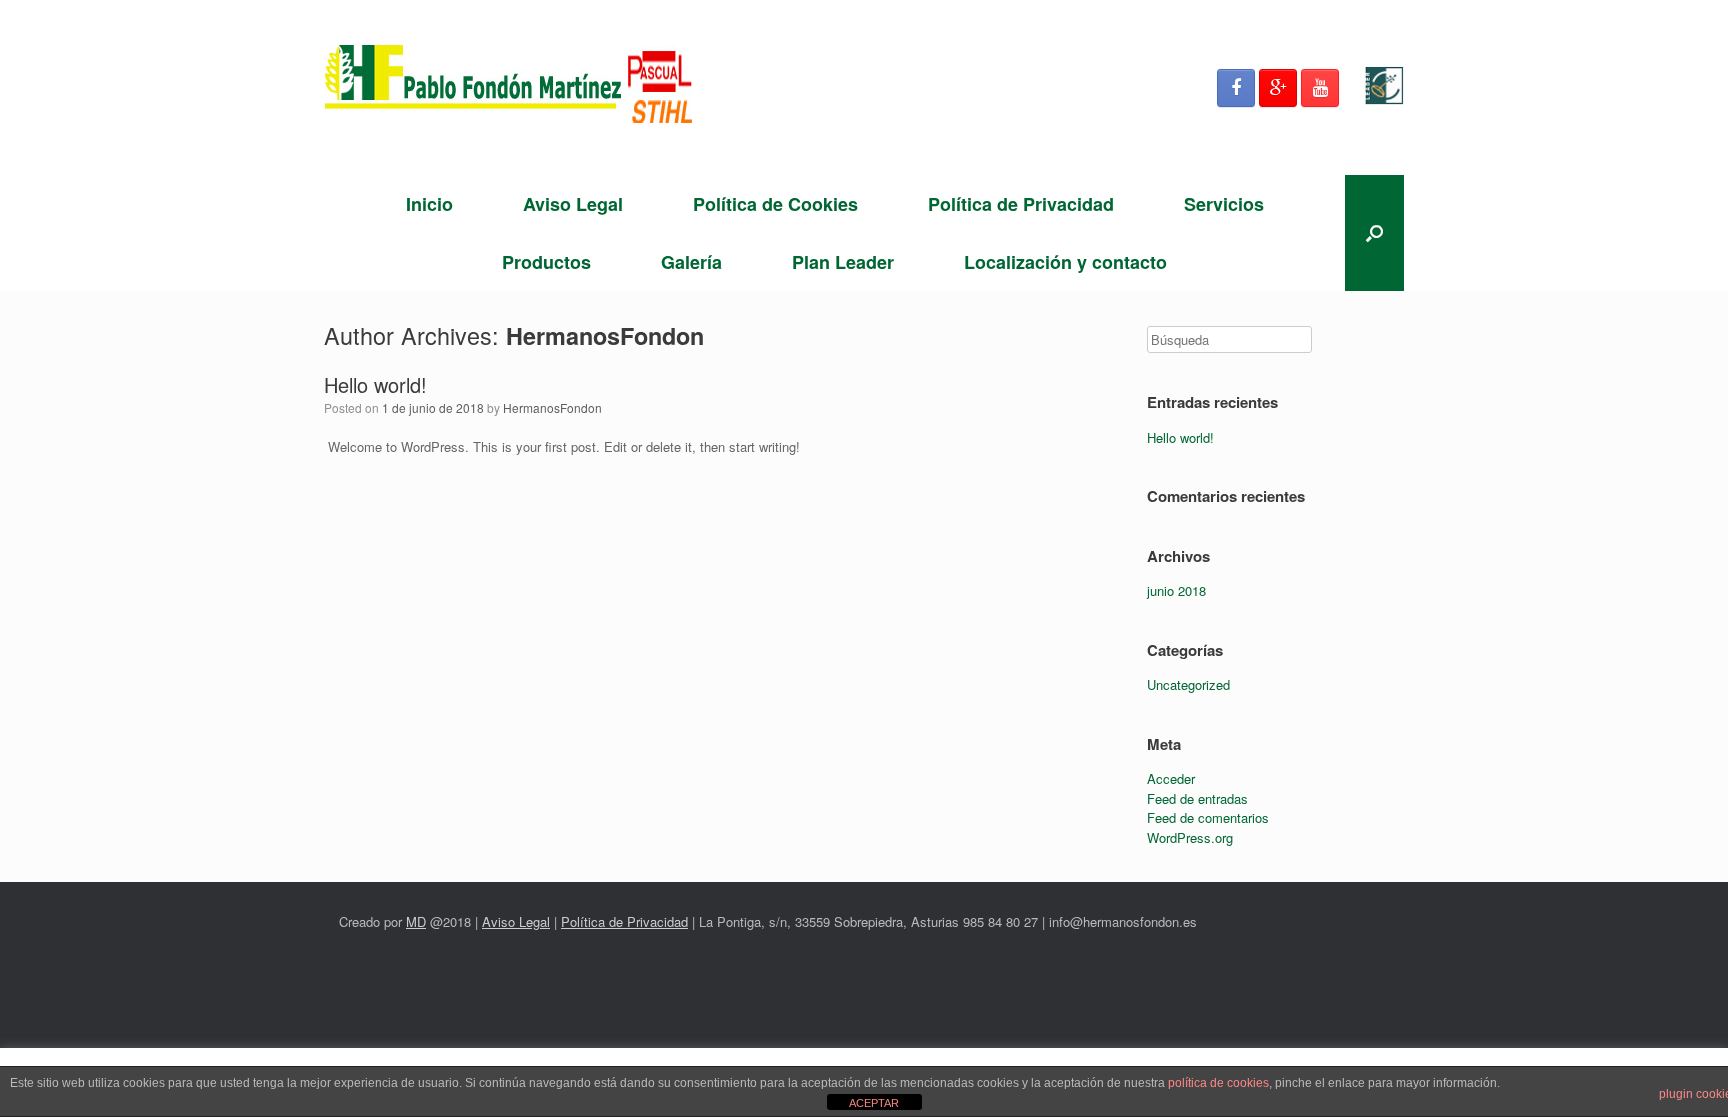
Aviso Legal (573, 204)
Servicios (1224, 204)
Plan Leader (843, 262)
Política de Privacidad (1021, 204)
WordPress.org (1190, 837)
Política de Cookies (775, 204)
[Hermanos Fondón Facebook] (1236, 88)
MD (416, 921)
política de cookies (1218, 1083)
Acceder (1171, 778)
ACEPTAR (874, 1103)
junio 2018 (1176, 590)
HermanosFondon (605, 335)
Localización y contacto (1065, 262)
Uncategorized (1188, 684)
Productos (546, 262)
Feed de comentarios (1208, 817)
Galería (691, 262)
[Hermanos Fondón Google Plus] (1278, 88)
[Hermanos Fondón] (508, 87)
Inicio (429, 204)
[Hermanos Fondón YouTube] (1320, 88)
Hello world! (375, 384)
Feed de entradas (1197, 798)
